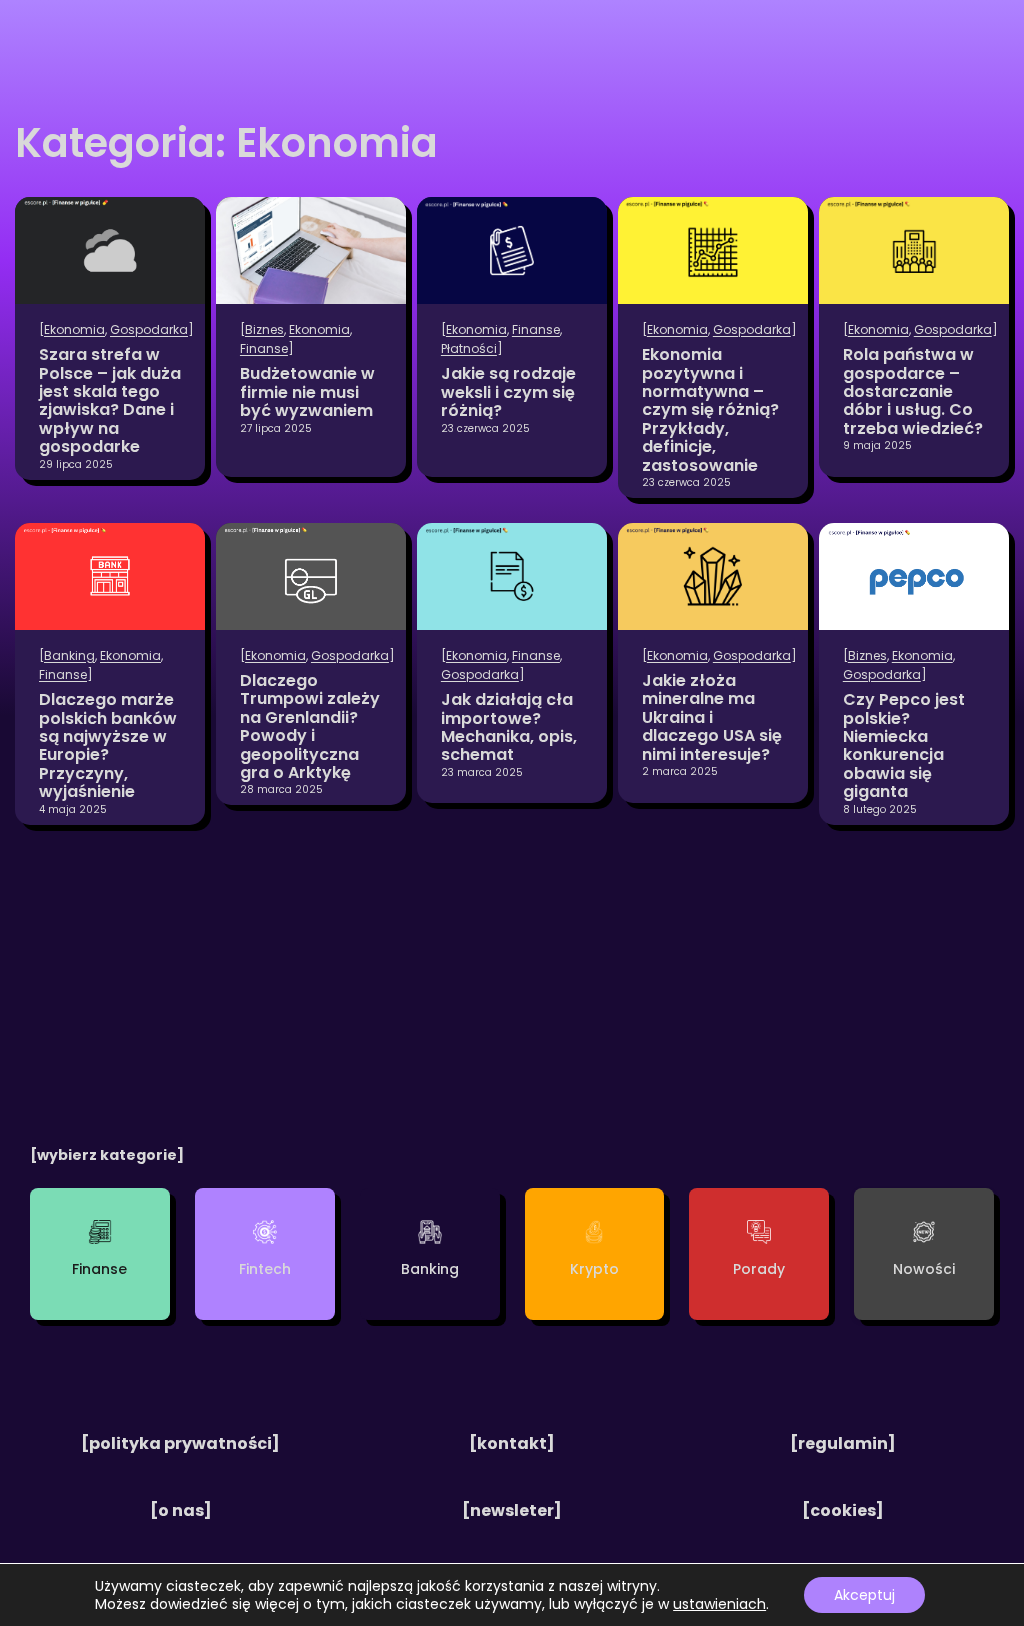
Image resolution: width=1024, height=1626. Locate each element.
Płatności (469, 348)
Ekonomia (74, 329)
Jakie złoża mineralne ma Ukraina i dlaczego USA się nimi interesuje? (712, 718)
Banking (69, 655)
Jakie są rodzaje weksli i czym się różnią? (508, 392)
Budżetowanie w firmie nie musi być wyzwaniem (307, 392)
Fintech (265, 1269)
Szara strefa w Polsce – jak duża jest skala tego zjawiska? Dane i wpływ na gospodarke (110, 401)
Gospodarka (149, 329)
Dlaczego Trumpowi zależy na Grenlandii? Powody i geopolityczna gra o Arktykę (310, 727)
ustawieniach (719, 1604)
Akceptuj (864, 1595)
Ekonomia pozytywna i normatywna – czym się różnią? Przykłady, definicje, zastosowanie (710, 410)
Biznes (264, 329)
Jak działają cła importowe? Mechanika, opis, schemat (509, 728)
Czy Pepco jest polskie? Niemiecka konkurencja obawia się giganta (904, 746)
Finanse (264, 348)
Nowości (924, 1269)
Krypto (594, 1269)
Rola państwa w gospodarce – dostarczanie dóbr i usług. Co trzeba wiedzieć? (913, 392)
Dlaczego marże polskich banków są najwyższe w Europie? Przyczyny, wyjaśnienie (108, 746)
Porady (759, 1269)
